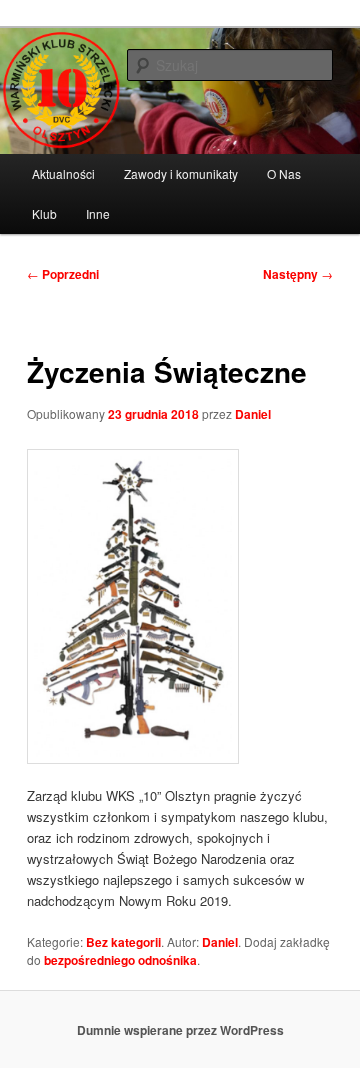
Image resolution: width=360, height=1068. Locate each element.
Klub (44, 213)
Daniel (253, 414)
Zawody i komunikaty (181, 173)
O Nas (284, 173)
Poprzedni (63, 274)
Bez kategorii (123, 942)
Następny (298, 274)
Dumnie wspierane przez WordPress (180, 1030)
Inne (98, 213)
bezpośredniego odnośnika (120, 960)
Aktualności (63, 173)
